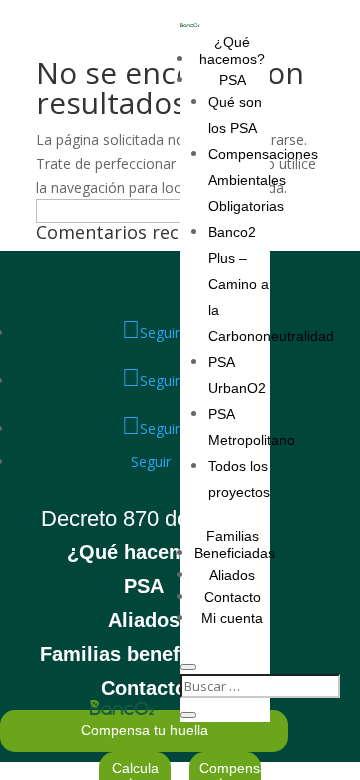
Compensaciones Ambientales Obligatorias (263, 180)
